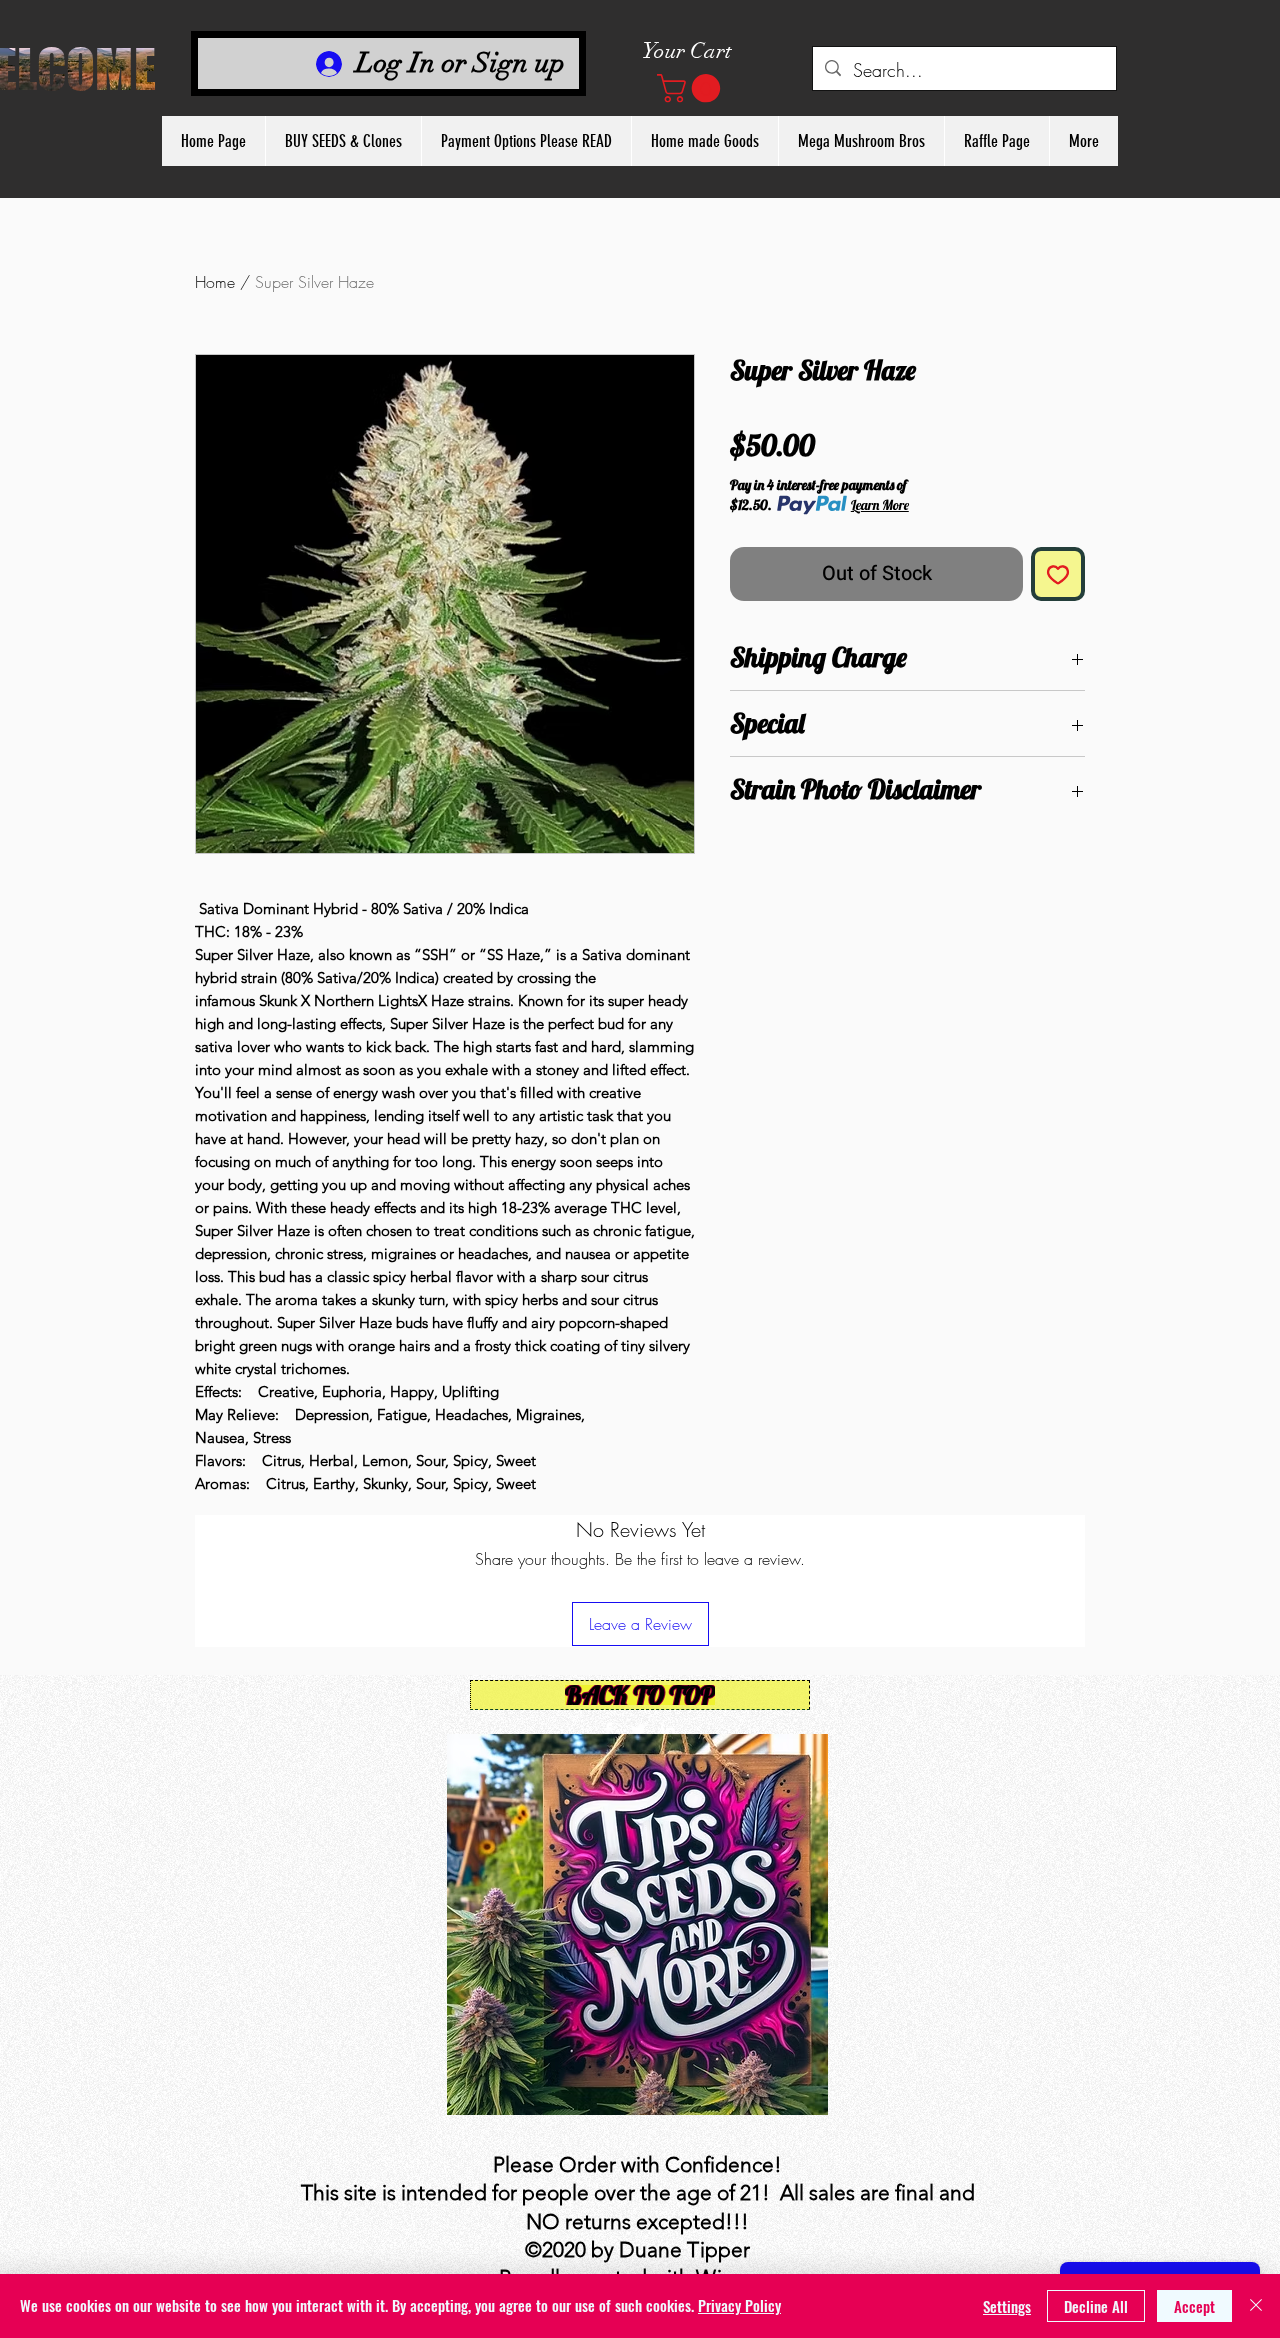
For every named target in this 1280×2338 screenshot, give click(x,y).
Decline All (1096, 2306)
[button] (692, 88)
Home (215, 282)
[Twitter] (638, 1730)
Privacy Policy (739, 2305)
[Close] (1256, 2306)
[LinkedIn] (668, 1730)
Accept (1194, 2306)
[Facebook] (608, 1730)
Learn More (880, 505)
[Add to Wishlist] (1058, 574)
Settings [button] (1007, 2306)
